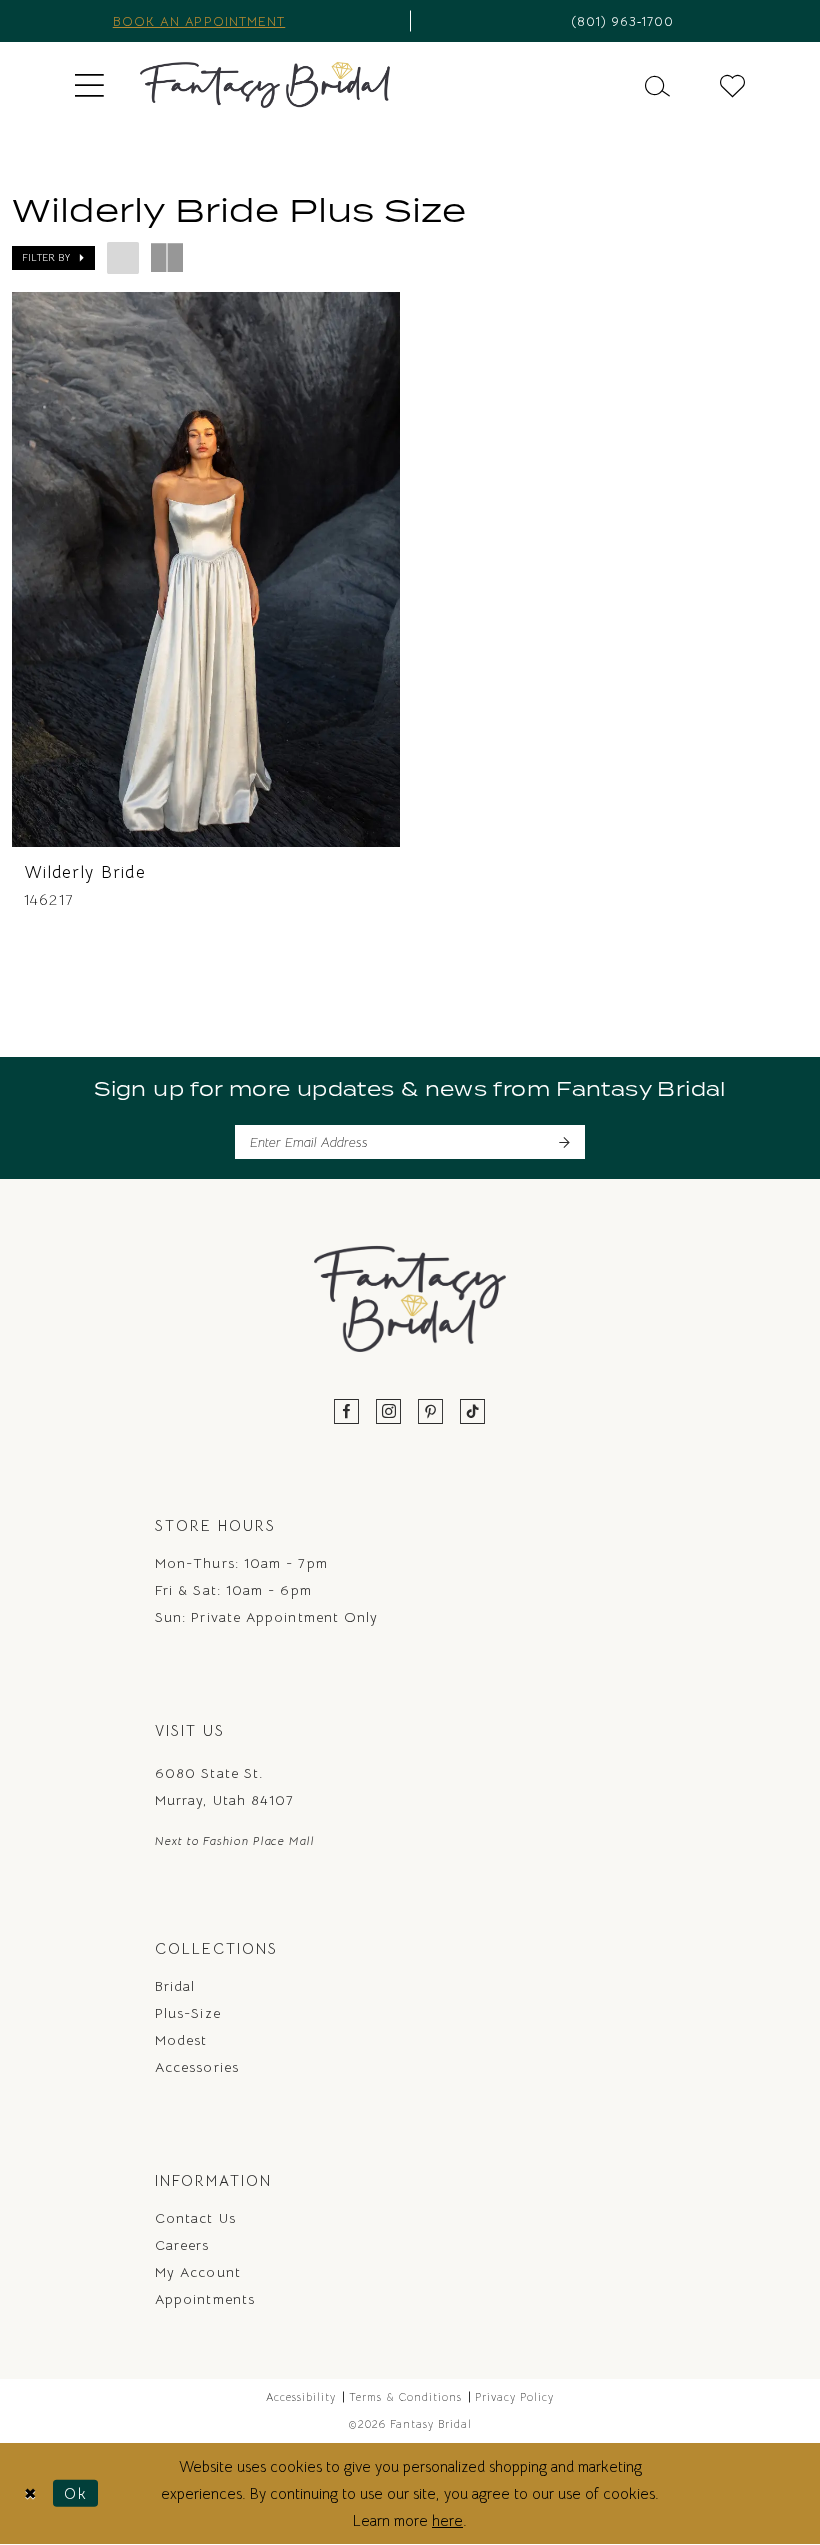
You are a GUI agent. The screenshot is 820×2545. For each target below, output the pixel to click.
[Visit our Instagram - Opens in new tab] (389, 1412)
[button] (89, 85)
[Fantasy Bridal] (265, 85)
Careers (182, 2245)
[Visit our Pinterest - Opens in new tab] (431, 1412)
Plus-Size (188, 2013)
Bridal (175, 1986)
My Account (198, 2272)
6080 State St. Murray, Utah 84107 (224, 1786)
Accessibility (301, 2397)
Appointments (205, 2299)
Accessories (197, 2067)
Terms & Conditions (405, 2397)
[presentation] (206, 569)
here (447, 2520)
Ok (76, 2493)
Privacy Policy (514, 2397)
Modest (181, 2040)
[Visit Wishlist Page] (732, 84)
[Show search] (657, 84)
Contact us (195, 2218)
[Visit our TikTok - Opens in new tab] (473, 1412)
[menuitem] (89, 85)
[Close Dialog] (30, 2493)
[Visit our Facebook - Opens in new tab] (347, 1412)
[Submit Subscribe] (563, 1142)
